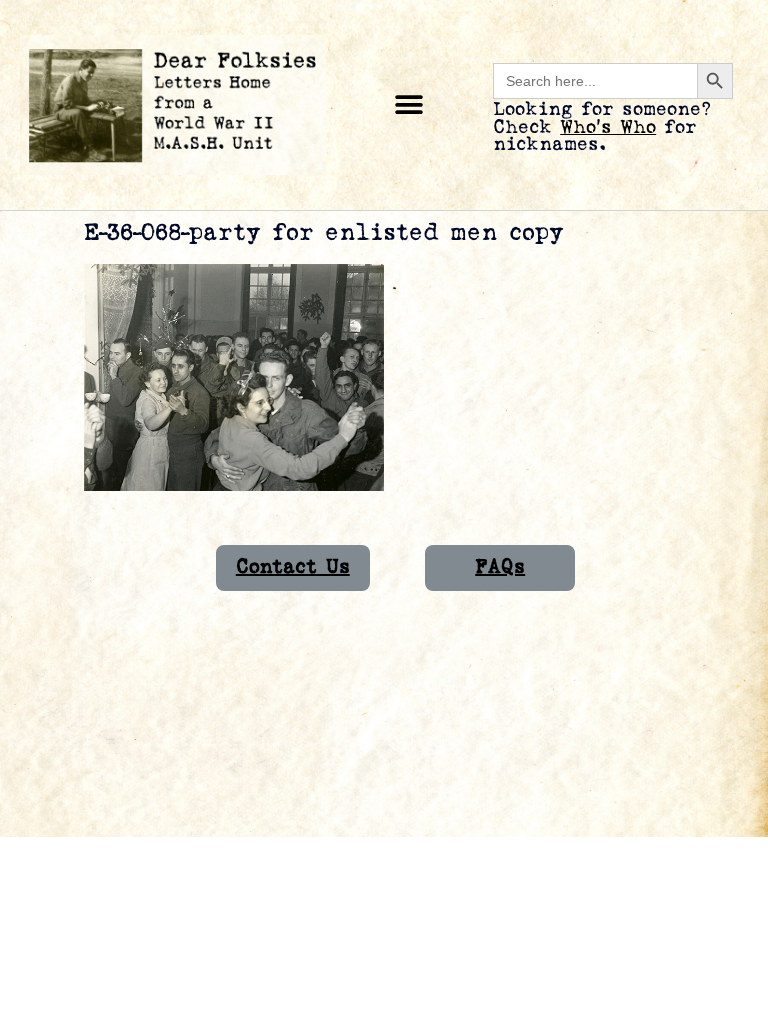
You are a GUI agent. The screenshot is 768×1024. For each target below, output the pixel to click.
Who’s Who (608, 127)
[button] (409, 105)
